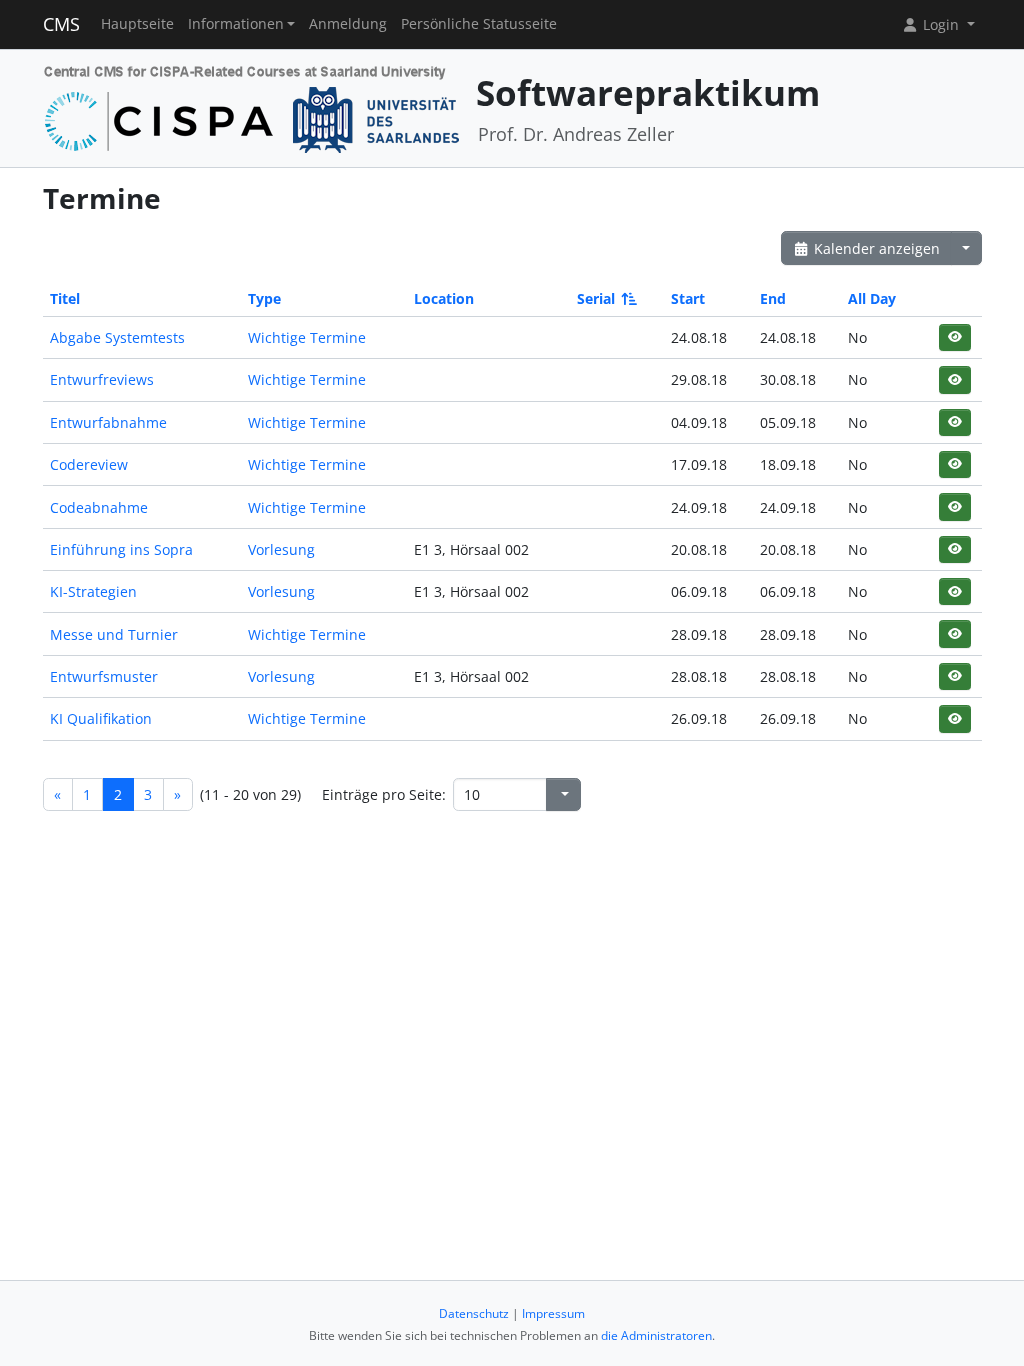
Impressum (553, 1313)
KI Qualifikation (101, 718)
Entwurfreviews (102, 379)
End (773, 298)
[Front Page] (252, 106)
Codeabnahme (99, 507)
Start (688, 298)
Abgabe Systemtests (117, 337)
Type (264, 298)
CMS (61, 24)
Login (941, 24)
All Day (872, 298)
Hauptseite (137, 24)
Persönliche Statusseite (479, 24)
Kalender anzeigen (875, 248)
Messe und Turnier (114, 634)
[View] (954, 337)
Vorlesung (281, 549)
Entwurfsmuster (104, 676)
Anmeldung (348, 24)
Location (444, 298)
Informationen (236, 24)
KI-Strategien (93, 591)
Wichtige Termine (307, 337)
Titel (65, 298)
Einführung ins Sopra (121, 549)
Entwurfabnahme (108, 422)
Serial (596, 298)
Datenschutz (474, 1313)
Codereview (89, 464)
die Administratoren (656, 1335)
